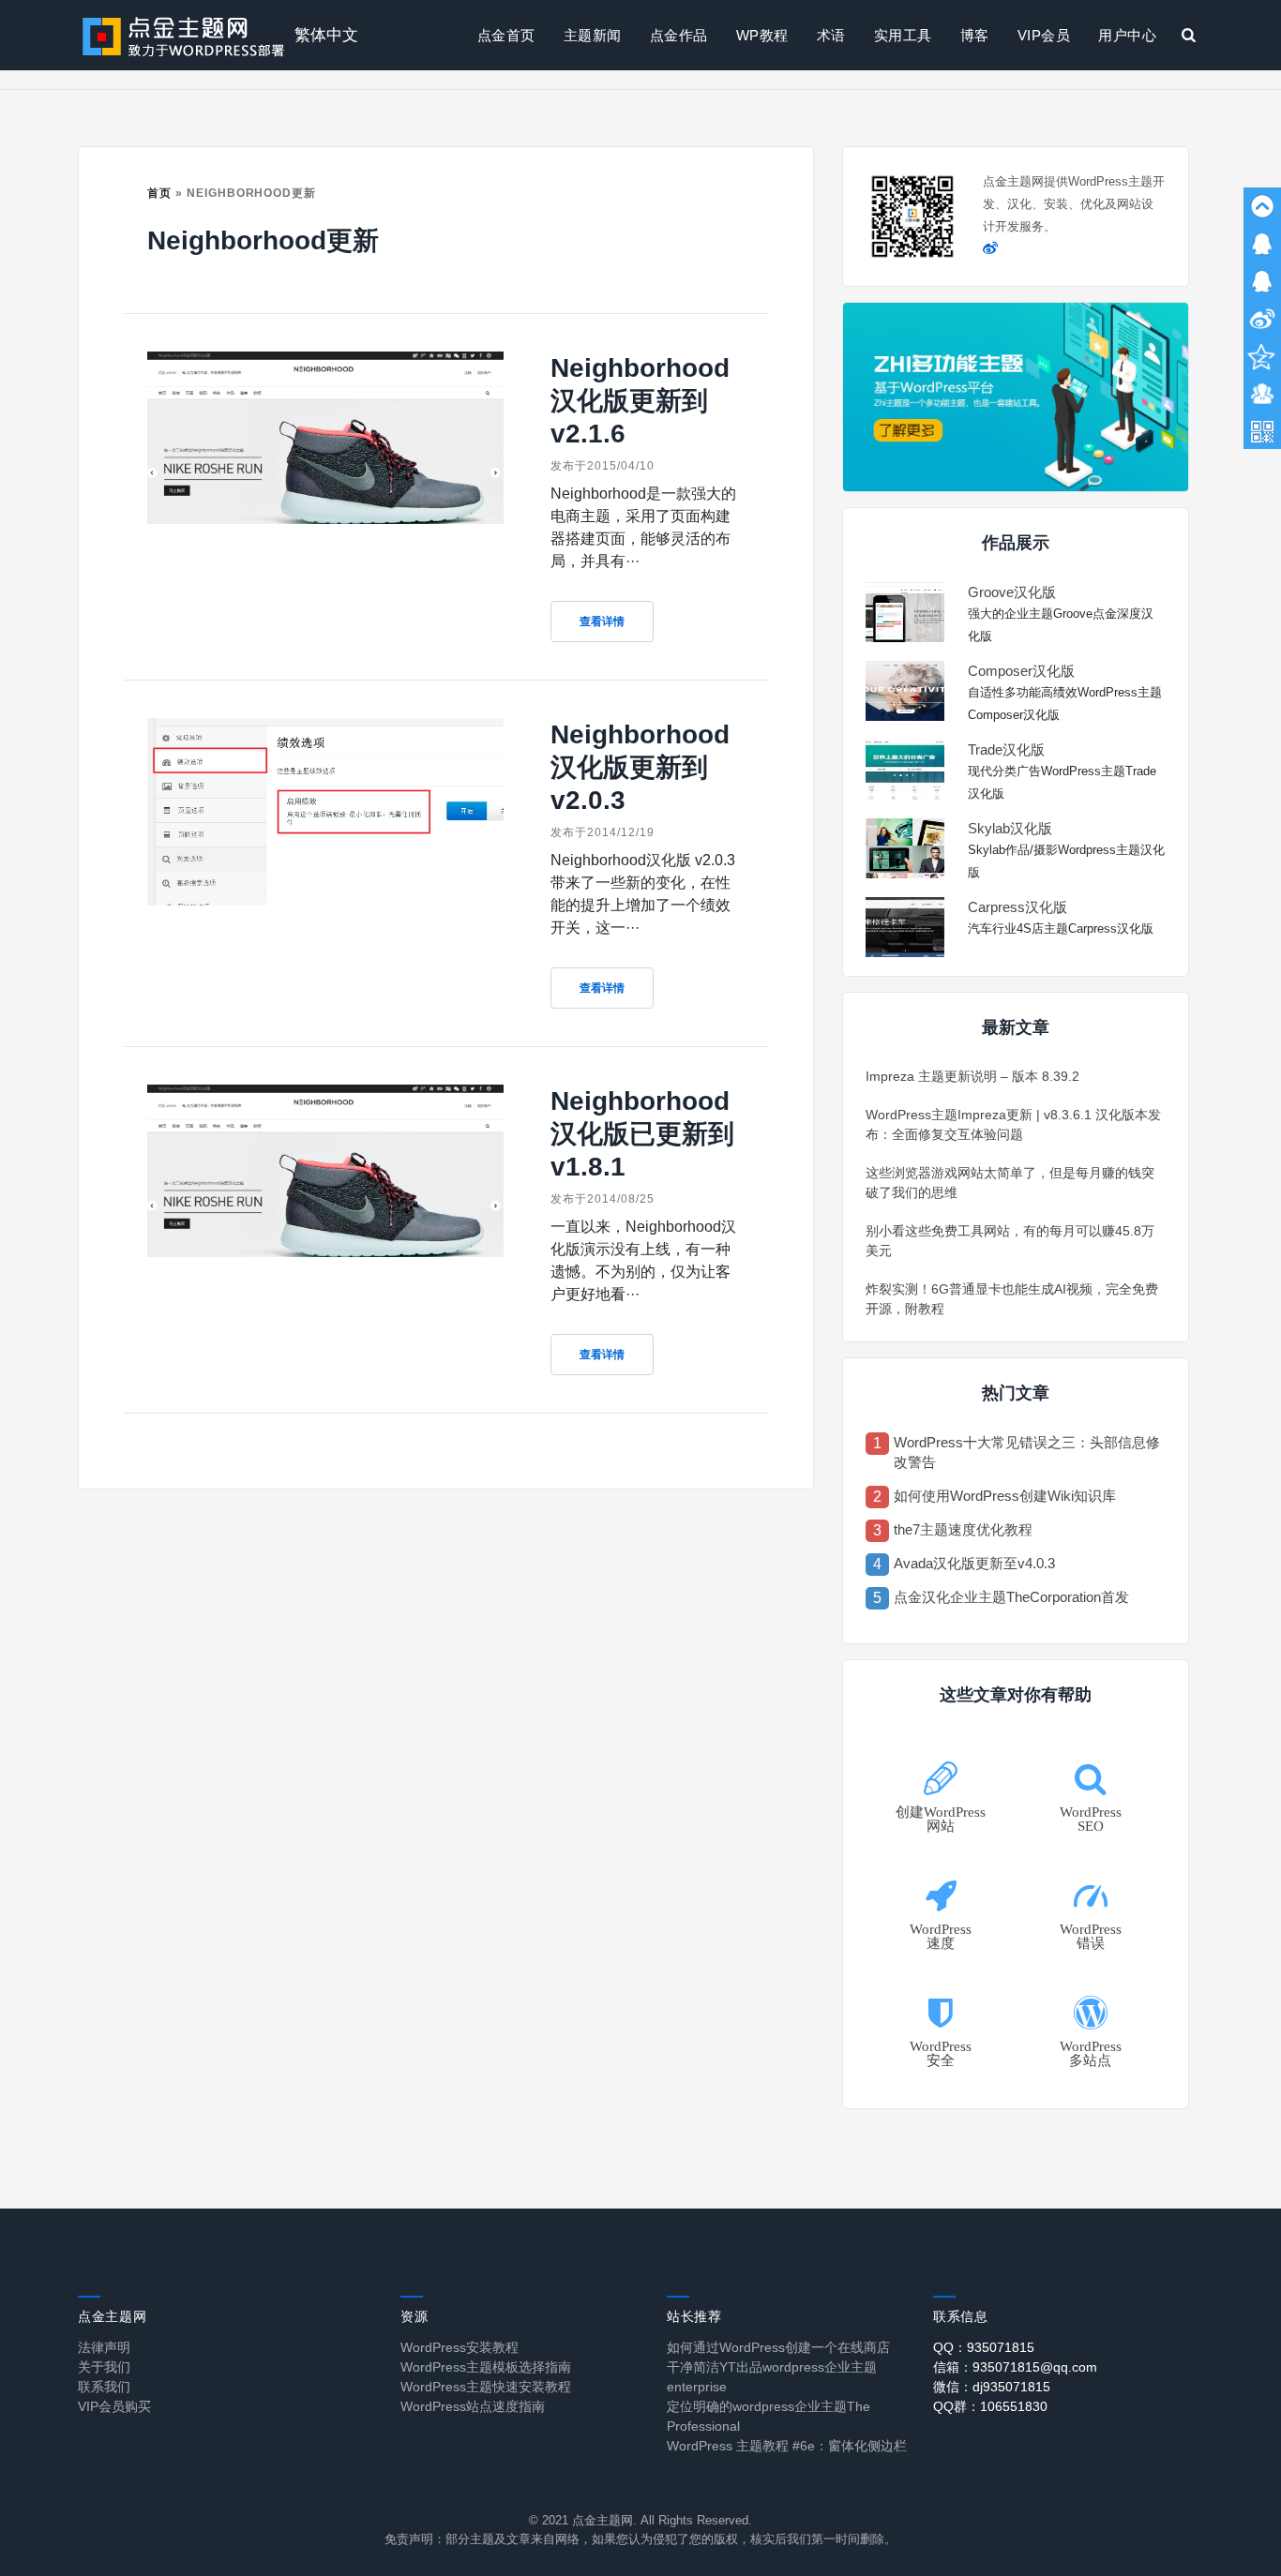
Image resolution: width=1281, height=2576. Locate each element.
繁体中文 (326, 35)
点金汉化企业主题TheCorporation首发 (1011, 1597)
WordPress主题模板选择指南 (486, 2367)
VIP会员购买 (114, 2406)
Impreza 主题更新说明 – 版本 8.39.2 (972, 1076)
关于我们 (104, 2367)
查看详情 (602, 622)
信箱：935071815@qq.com (1015, 2367)
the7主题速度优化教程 (963, 1529)
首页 (159, 193)
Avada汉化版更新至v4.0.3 (974, 1563)
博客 (975, 35)
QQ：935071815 (984, 2347)
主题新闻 (593, 35)
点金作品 (679, 35)
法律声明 (104, 2347)
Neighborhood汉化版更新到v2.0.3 (640, 767)
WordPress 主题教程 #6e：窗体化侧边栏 (787, 2446)
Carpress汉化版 (1017, 907)
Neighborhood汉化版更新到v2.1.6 (640, 401)
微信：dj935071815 (992, 2387)
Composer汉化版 (1021, 671)
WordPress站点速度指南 (473, 2406)
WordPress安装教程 (460, 2347)
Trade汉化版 (1006, 749)
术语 (831, 35)
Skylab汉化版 (1010, 828)
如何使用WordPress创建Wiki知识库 (1005, 1496)
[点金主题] (184, 35)
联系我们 (104, 2387)
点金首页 (506, 35)
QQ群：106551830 (990, 2406)
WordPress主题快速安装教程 (486, 2387)
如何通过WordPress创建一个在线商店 (778, 2347)
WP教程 (762, 35)
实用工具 (903, 35)
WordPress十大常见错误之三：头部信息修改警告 (1027, 1452)
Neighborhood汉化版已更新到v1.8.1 (642, 1134)
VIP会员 (1044, 35)
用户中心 (1127, 35)
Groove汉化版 (1012, 592)
